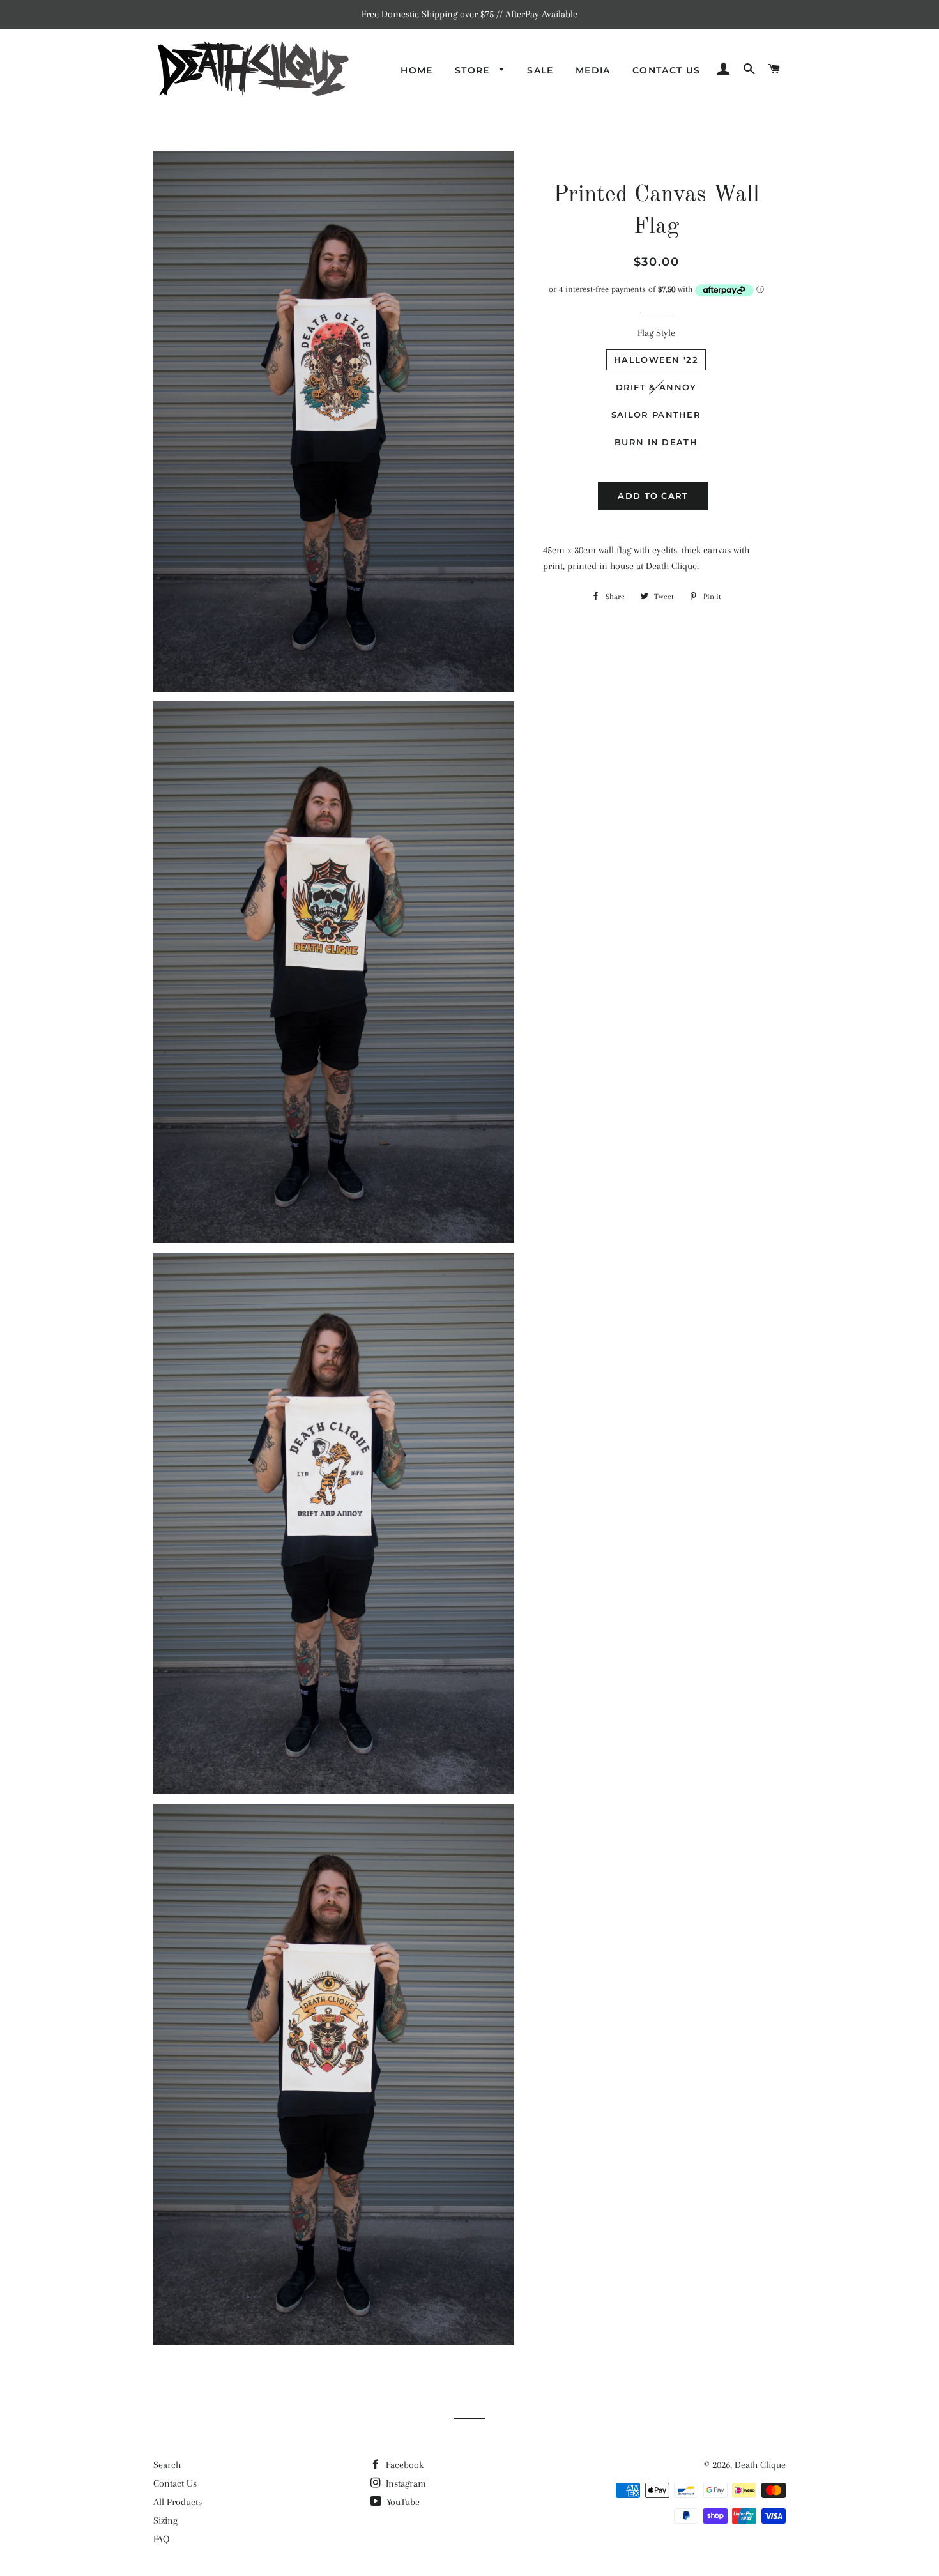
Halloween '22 (656, 360)
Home (417, 70)
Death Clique (760, 2465)
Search (167, 2465)
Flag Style (656, 333)
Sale (540, 70)
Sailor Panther (656, 415)
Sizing (165, 2520)
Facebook (403, 2465)
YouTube (402, 2502)
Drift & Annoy (656, 387)
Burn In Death (656, 442)
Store (474, 70)
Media (593, 70)
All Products (178, 2502)
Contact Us (667, 70)
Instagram (405, 2483)
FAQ (161, 2539)
